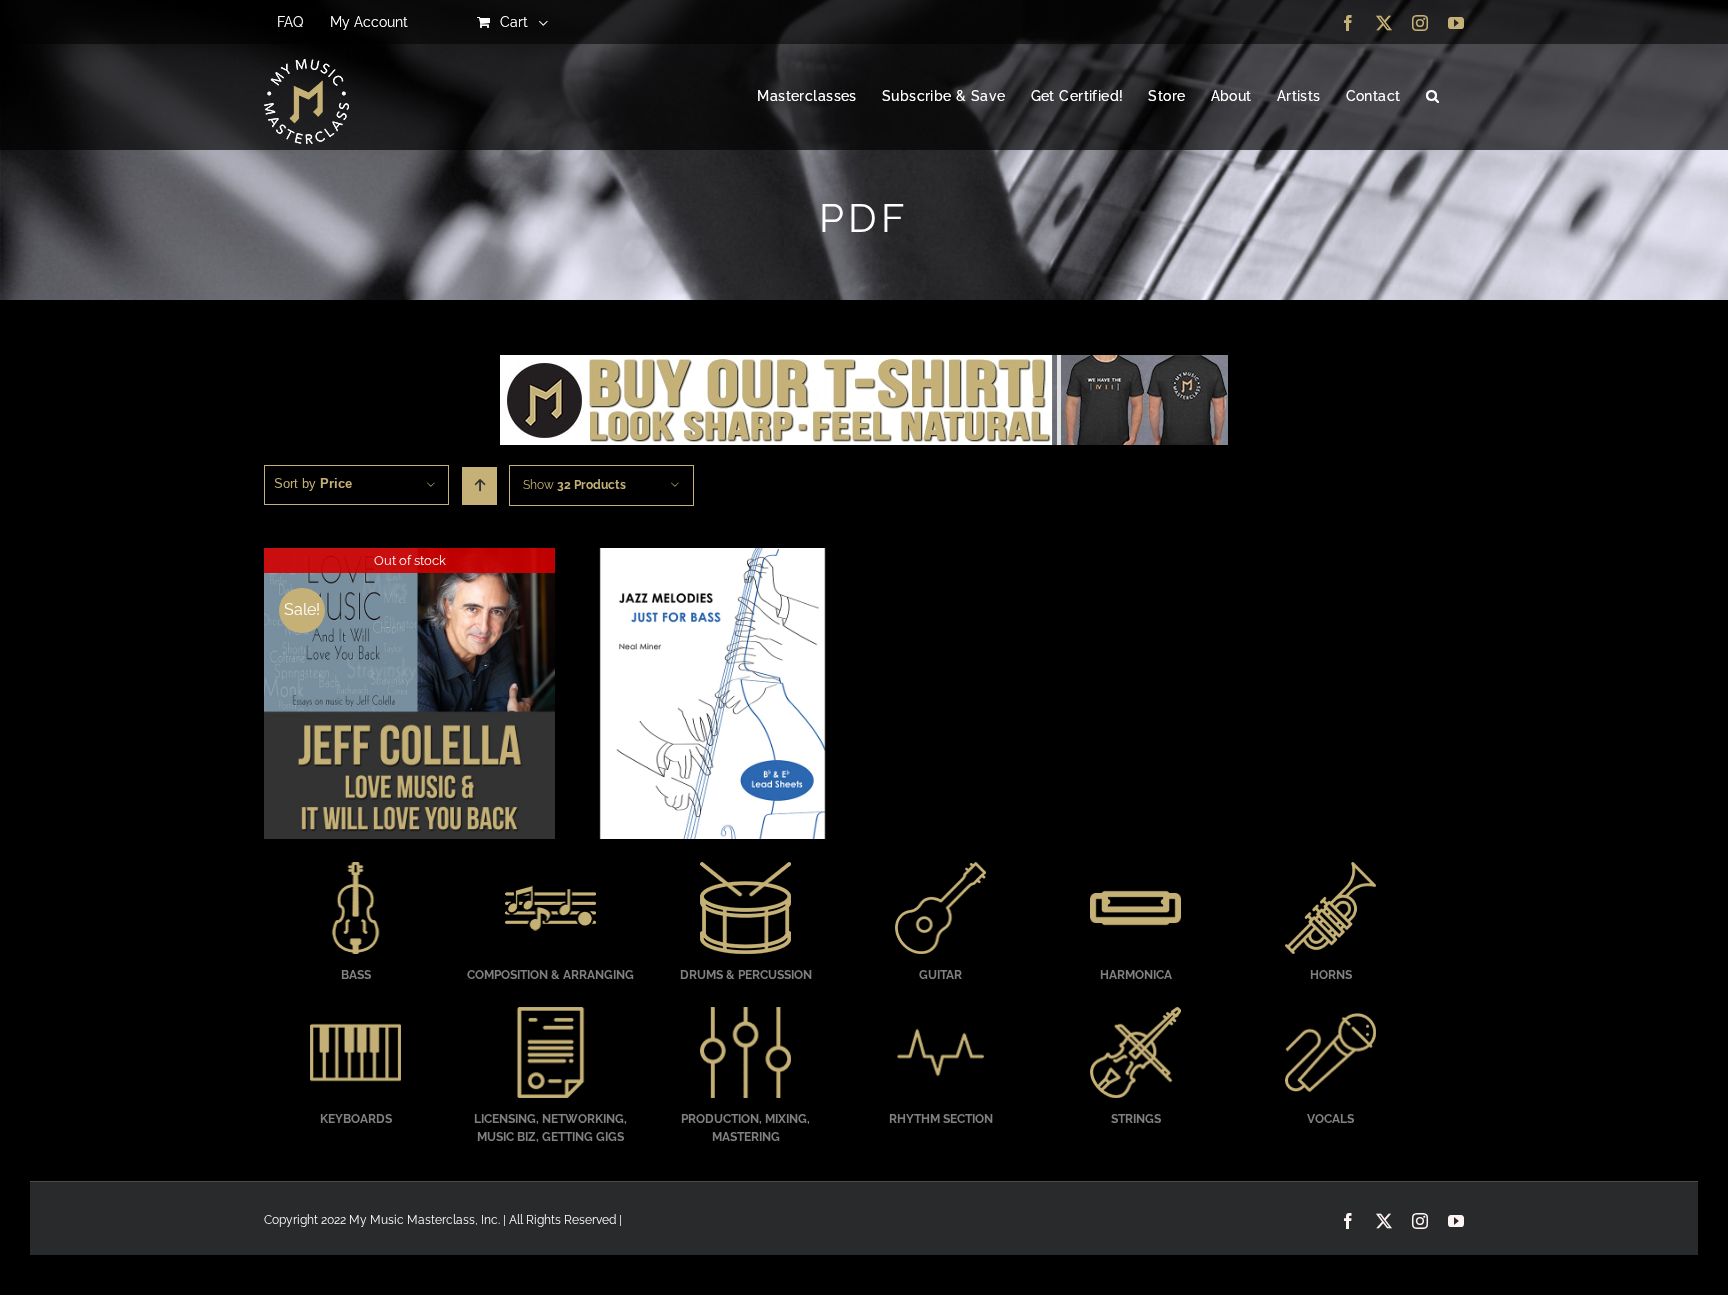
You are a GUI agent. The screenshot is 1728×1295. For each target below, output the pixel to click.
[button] (1432, 97)
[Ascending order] (479, 486)
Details (409, 696)
